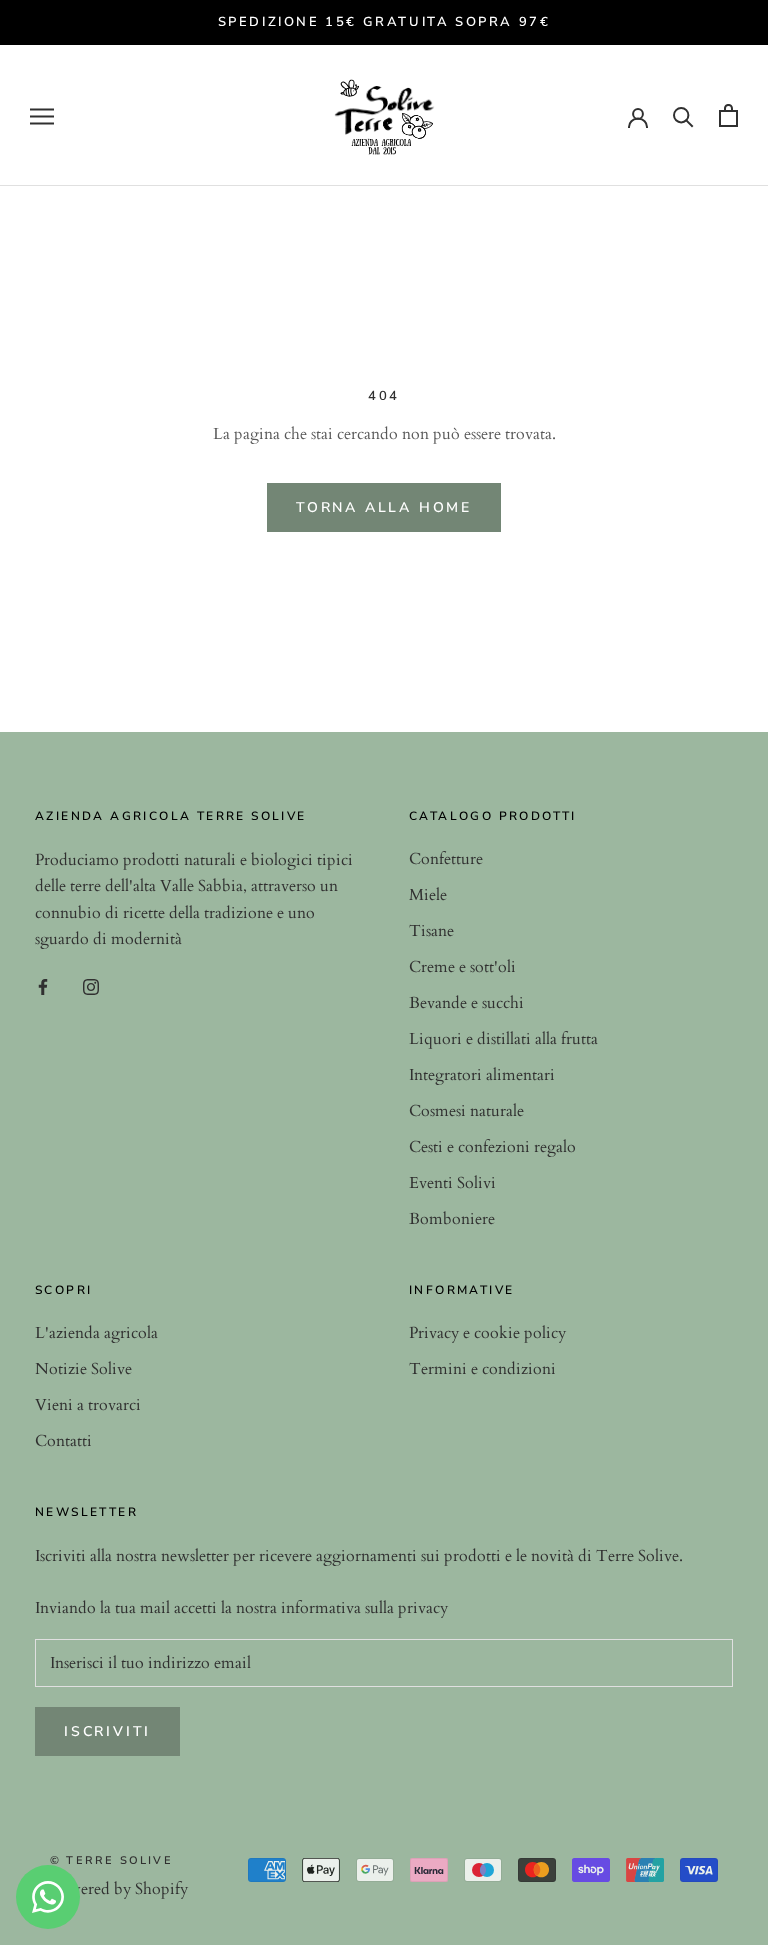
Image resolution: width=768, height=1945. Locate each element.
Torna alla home (384, 507)
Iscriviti (107, 1731)
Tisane (431, 931)
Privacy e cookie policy (487, 1333)
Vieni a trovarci (88, 1405)
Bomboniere (452, 1219)
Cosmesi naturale (466, 1111)
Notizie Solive (83, 1369)
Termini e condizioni (482, 1369)
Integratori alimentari (482, 1075)
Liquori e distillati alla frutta (503, 1039)
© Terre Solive (111, 1860)
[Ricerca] (683, 115)
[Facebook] (43, 986)
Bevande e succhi (466, 1003)
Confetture (446, 859)
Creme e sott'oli (462, 967)
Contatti (63, 1441)
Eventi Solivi (452, 1183)
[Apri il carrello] (728, 115)
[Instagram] (91, 986)
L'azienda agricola (96, 1333)
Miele (428, 895)
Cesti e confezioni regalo (492, 1147)
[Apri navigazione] (42, 116)
